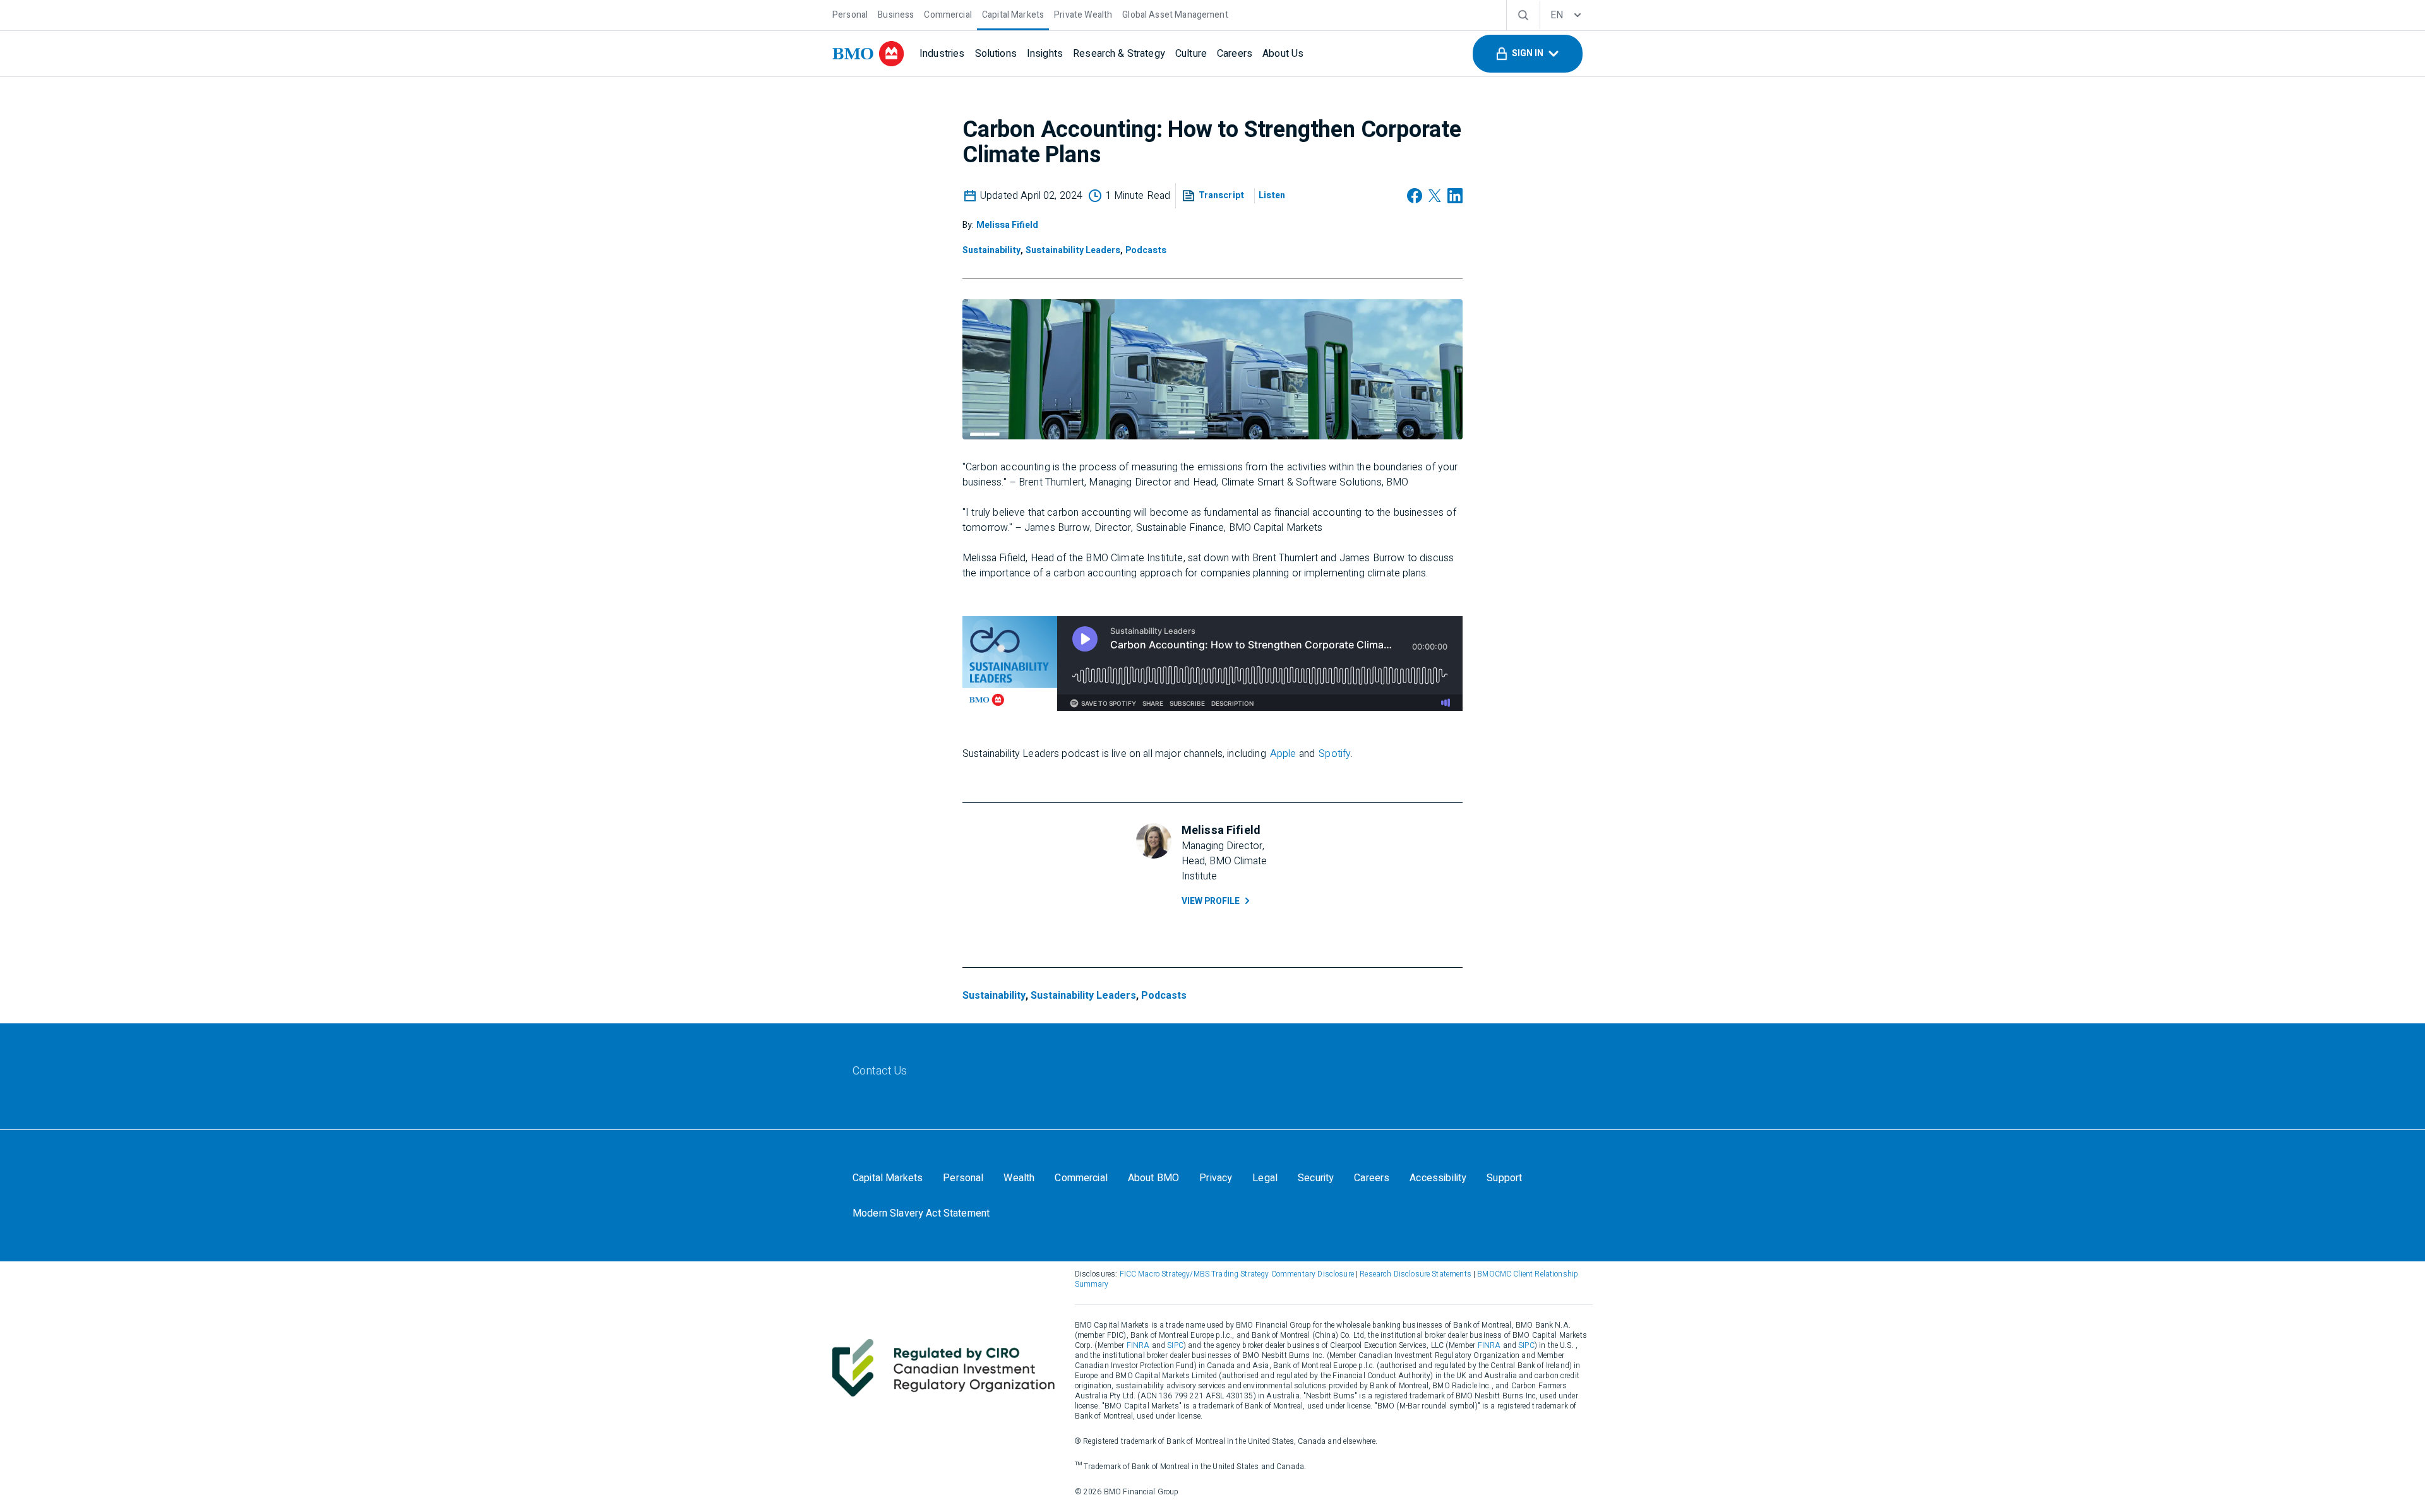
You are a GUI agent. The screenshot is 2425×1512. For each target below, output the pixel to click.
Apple (1283, 754)
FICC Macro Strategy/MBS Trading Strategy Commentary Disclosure (1237, 1274)
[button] (1528, 54)
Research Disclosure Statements (1416, 1274)
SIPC (1175, 1345)
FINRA (1138, 1345)
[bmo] (868, 54)
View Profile (1211, 901)
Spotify (1335, 754)
